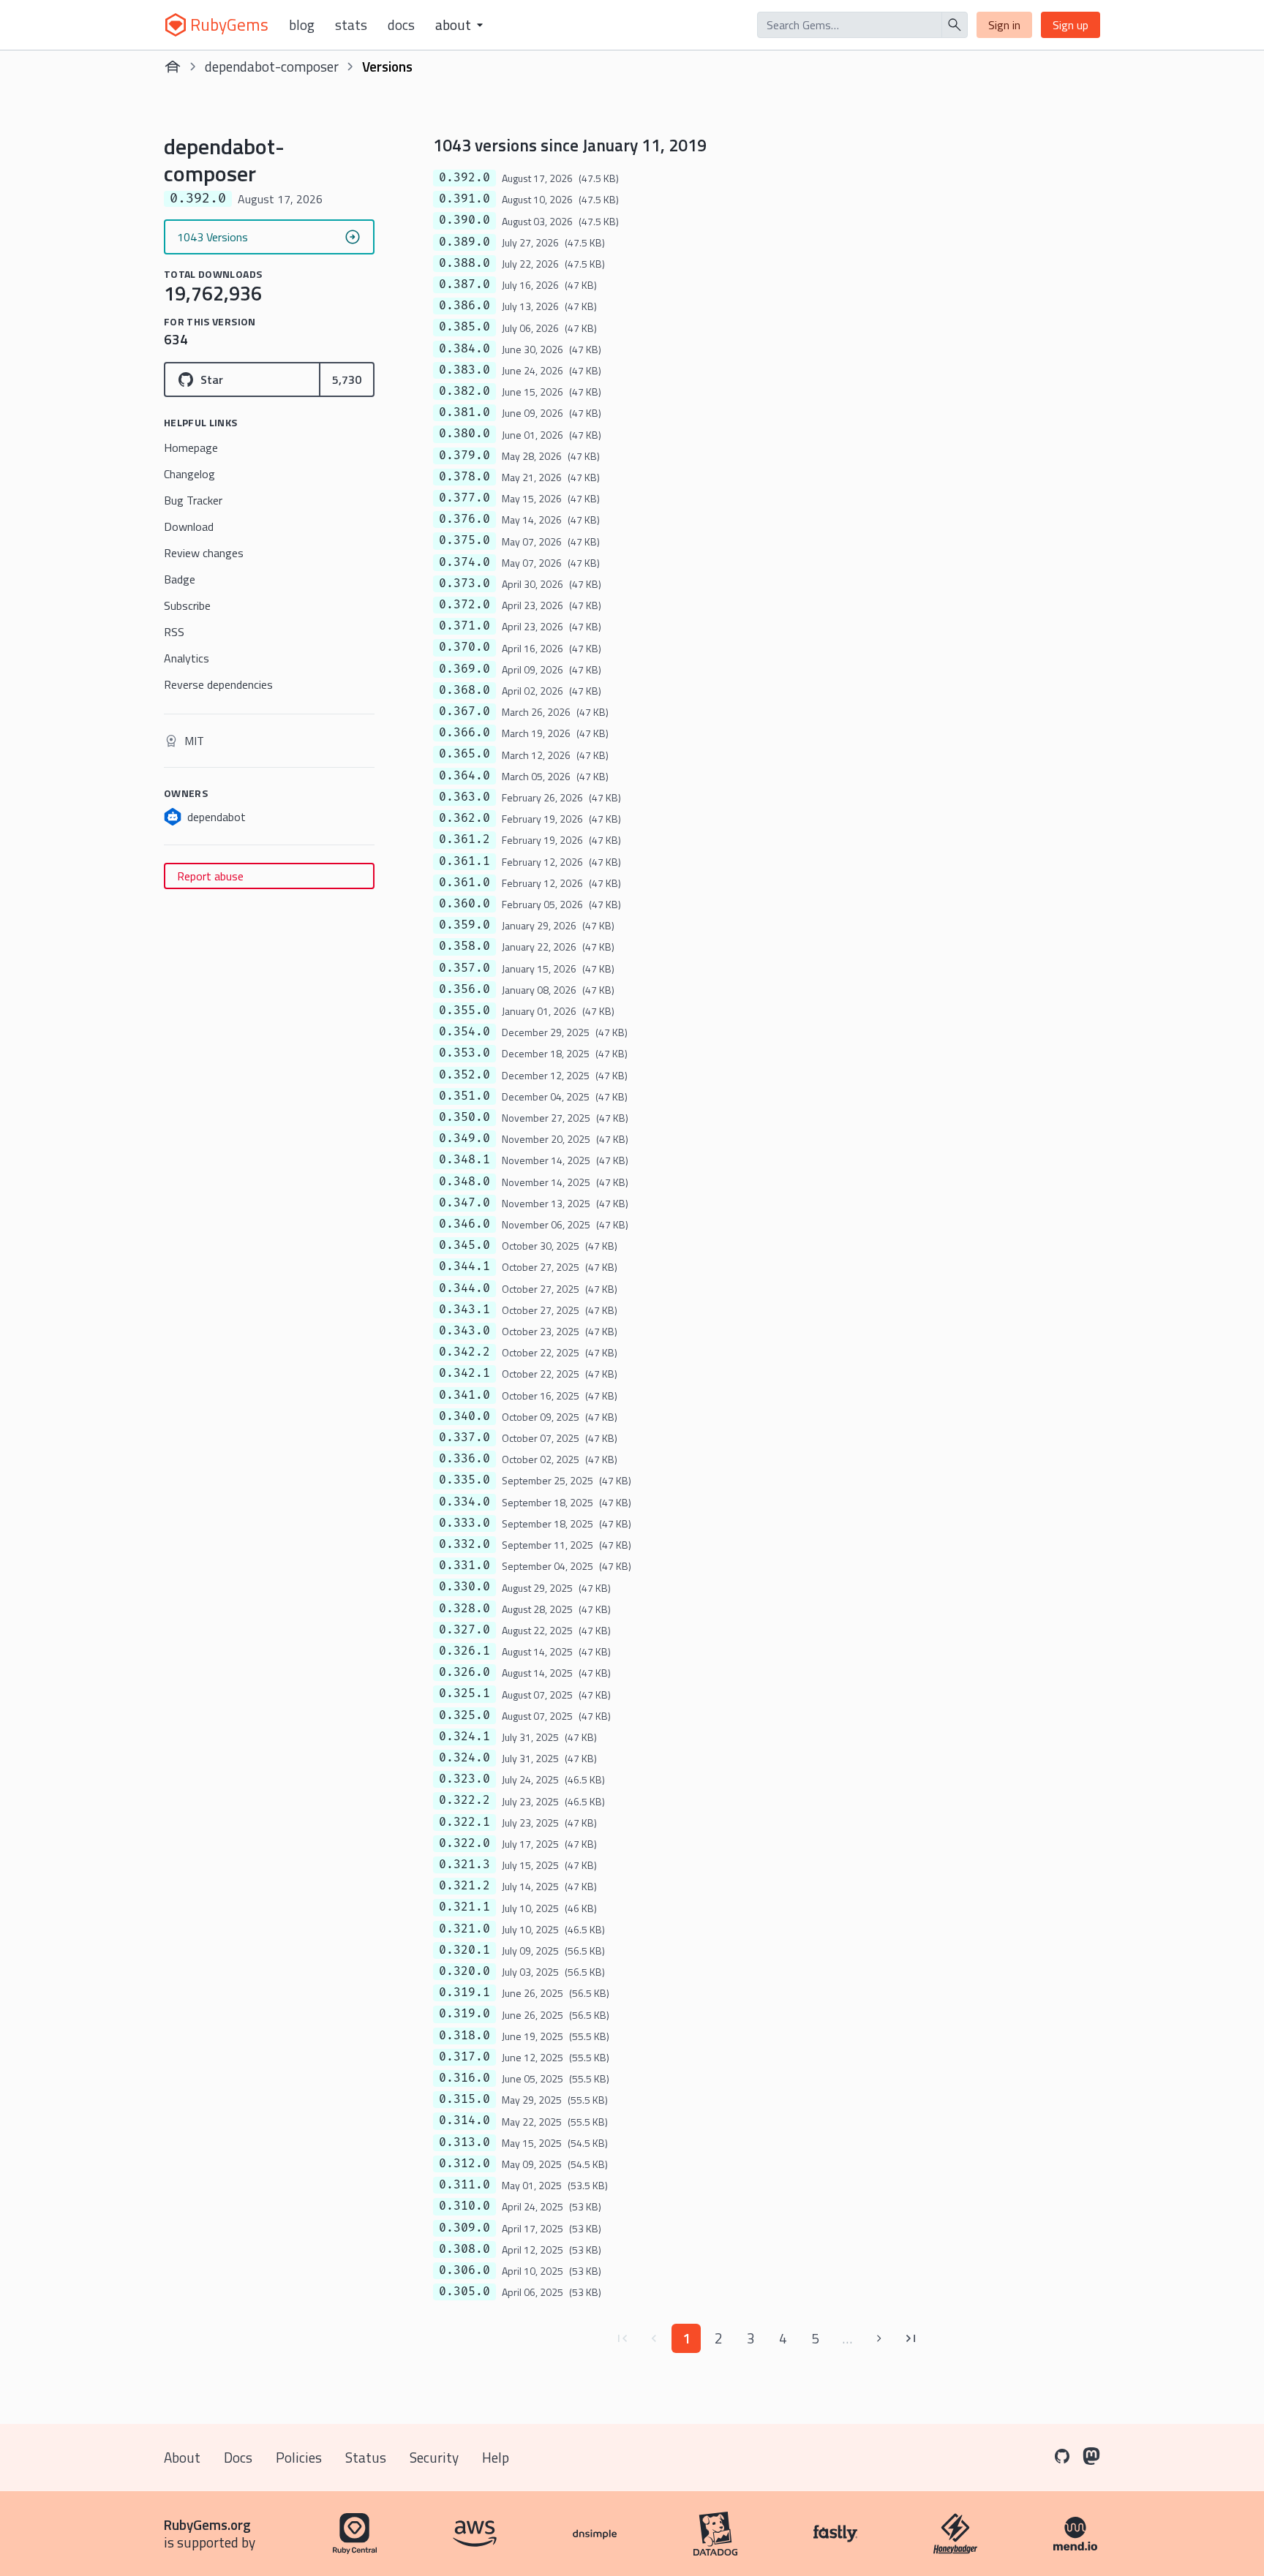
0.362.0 (464, 818)
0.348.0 (464, 1182)
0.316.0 (464, 2078)
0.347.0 (464, 1203)
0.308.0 (464, 2249)
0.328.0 (464, 1609)
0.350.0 (464, 1117)
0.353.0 (464, 1053)
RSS (174, 632)
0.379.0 (464, 456)
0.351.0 (464, 1096)
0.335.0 (464, 1480)
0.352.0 (464, 1075)
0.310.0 (464, 2206)
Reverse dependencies (218, 684)
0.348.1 (464, 1160)
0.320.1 (464, 1950)
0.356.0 (464, 989)
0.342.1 (464, 1373)
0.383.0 (464, 370)
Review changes (204, 553)
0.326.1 (464, 1651)
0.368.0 (464, 690)
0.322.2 (464, 1800)
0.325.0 (464, 1715)
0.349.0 (464, 1138)
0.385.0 (464, 327)
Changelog (189, 474)
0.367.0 (464, 711)
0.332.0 (464, 1544)
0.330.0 (464, 1587)
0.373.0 (464, 583)
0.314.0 (464, 2120)
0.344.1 (464, 1266)
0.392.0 (464, 178)
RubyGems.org (207, 2524)
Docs (401, 25)
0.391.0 (464, 199)
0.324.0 (464, 1758)
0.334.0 (464, 1502)
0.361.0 (464, 883)
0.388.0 (464, 263)
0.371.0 (464, 626)
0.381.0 (464, 412)
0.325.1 (464, 1693)
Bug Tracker (193, 500)
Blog (302, 25)
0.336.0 (464, 1459)
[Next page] (879, 2338)
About (182, 2457)
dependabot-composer (272, 66)
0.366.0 (464, 733)
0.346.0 (464, 1224)
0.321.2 (464, 1886)
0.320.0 (464, 1971)
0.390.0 (464, 220)
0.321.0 (464, 1929)
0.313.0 (464, 2142)
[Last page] (911, 2338)
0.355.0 (464, 1011)
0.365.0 (464, 754)
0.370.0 (464, 647)
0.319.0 (464, 2014)
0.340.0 (464, 1416)
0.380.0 (464, 434)
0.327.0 (464, 1630)
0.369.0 (464, 669)
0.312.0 (464, 2164)
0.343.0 (464, 1331)
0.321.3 (464, 1865)
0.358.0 (464, 946)
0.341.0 (464, 1395)
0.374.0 (464, 562)
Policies (299, 2457)
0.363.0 (464, 797)
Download (189, 526)
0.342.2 (464, 1352)
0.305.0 (464, 2292)
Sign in (1004, 25)
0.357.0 (464, 968)
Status (366, 2457)
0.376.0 (464, 519)
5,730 (347, 379)
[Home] (173, 67)
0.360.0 (464, 904)
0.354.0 (464, 1032)
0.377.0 (464, 498)
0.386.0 (464, 306)
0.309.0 (464, 2228)
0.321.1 (464, 1907)
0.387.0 (464, 284)
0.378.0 (464, 477)
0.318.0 (464, 2036)
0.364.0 (464, 776)
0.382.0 (464, 391)
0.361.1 (464, 861)
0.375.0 (464, 540)
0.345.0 (464, 1245)
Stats (351, 25)
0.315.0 (464, 2099)
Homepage (191, 447)
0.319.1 (464, 1993)
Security (434, 2457)
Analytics (187, 658)
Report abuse (210, 876)
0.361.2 (464, 839)
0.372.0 (464, 605)
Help (496, 2457)
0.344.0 (464, 1288)
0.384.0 (464, 349)
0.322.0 (464, 1843)
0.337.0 (464, 1438)
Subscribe (187, 605)
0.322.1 (464, 1822)
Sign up (1071, 25)
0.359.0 (464, 925)
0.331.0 (464, 1565)
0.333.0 (464, 1523)
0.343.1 (464, 1310)
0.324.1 (464, 1737)
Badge (180, 579)
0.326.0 (464, 1672)
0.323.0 (464, 1779)
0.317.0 (464, 2057)
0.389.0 (464, 242)
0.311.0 (464, 2185)
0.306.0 (464, 2270)
